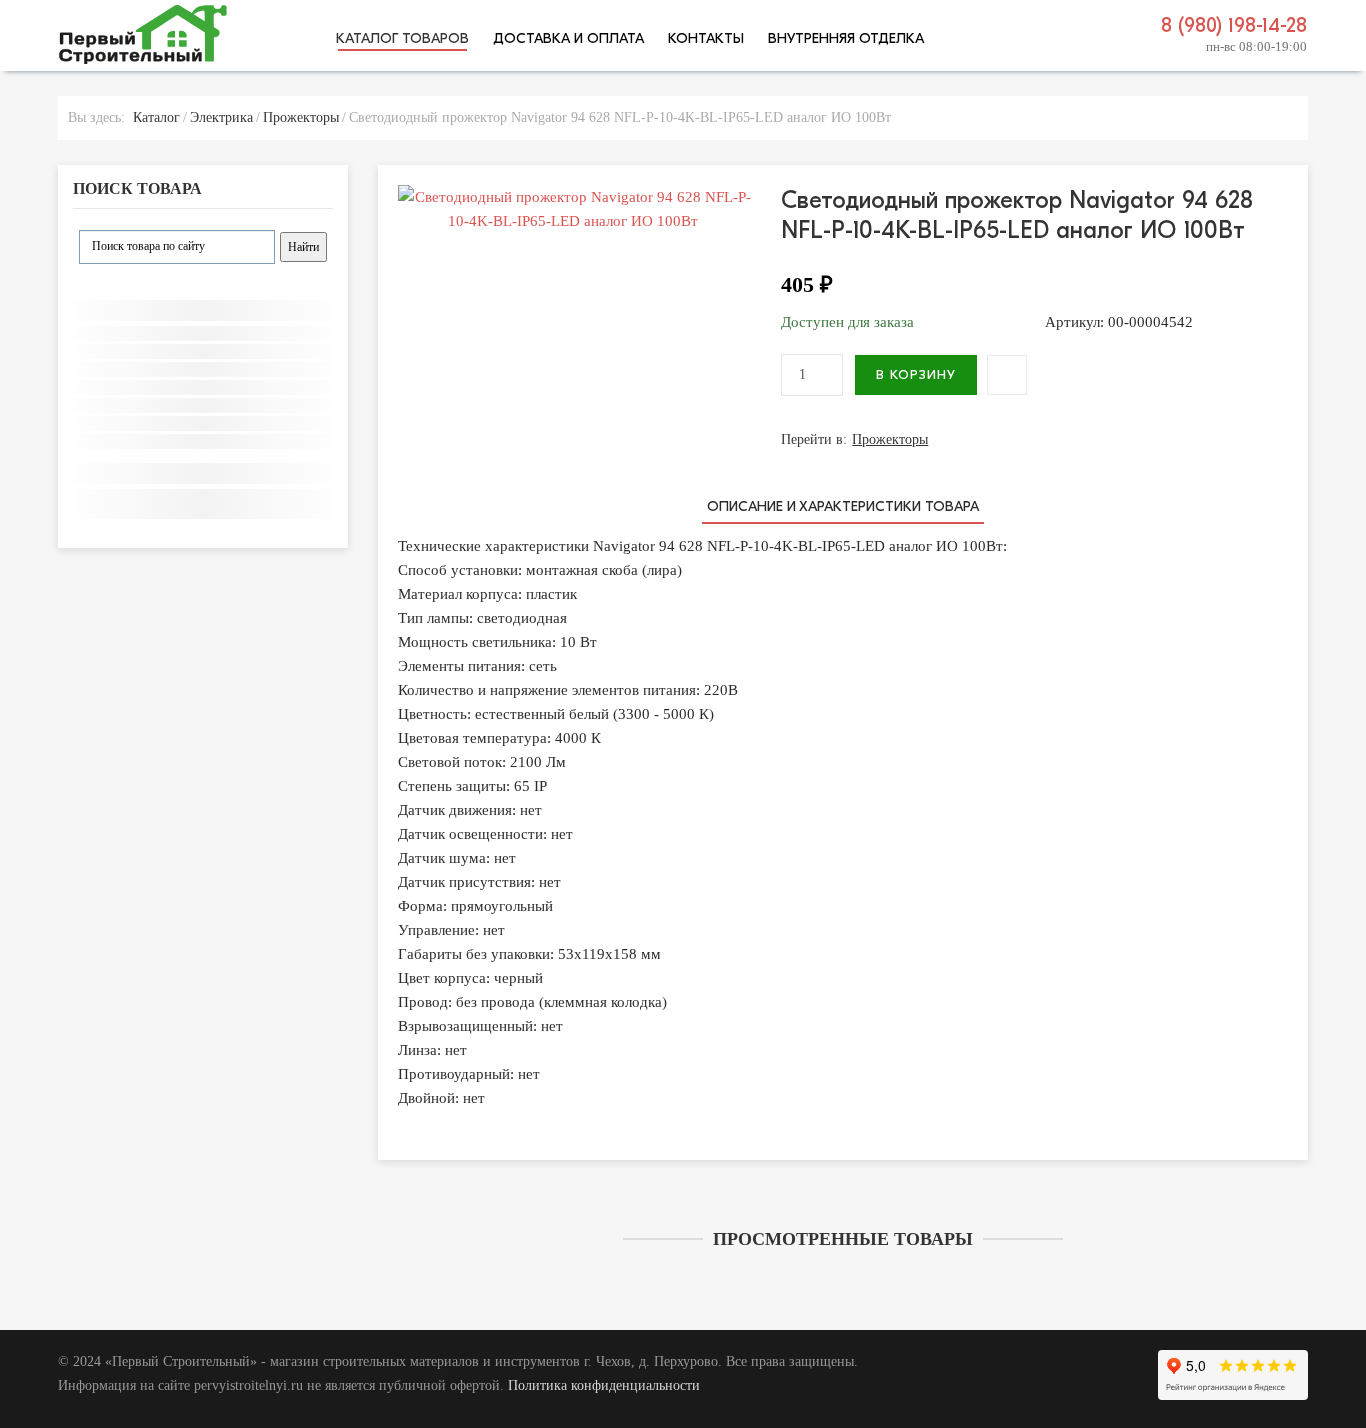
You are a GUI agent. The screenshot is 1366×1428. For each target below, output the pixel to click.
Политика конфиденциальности (604, 1385)
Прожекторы (301, 117)
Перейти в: (854, 439)
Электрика (221, 117)
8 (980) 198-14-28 (1234, 25)
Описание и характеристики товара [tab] (843, 506)
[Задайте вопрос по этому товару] (1007, 375)
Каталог (156, 117)
